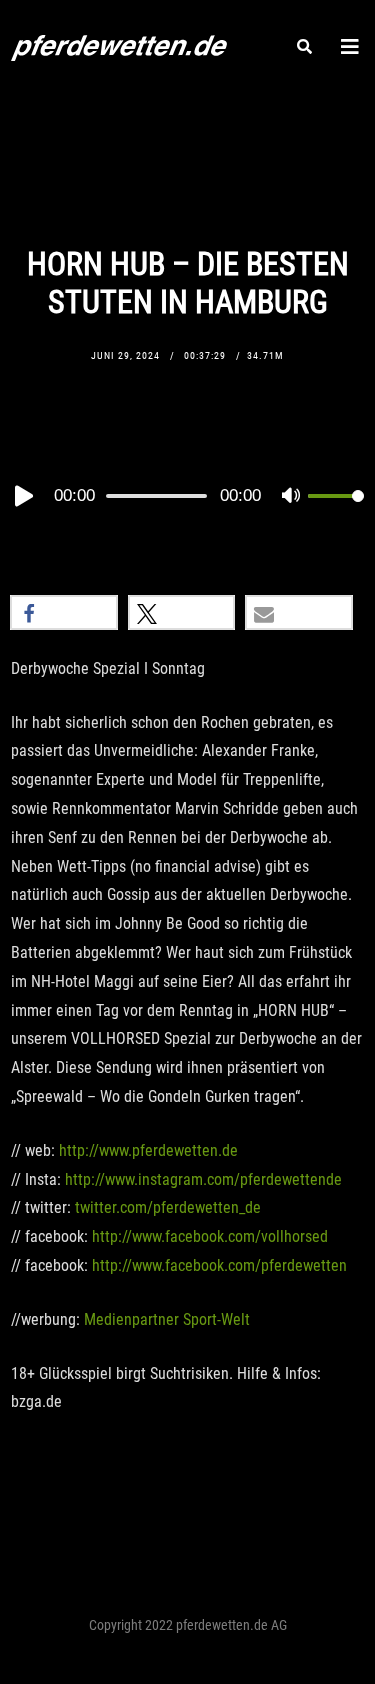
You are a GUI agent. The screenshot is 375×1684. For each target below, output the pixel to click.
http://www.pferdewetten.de (148, 1150)
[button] (64, 612)
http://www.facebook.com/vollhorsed (210, 1236)
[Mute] (292, 497)
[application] (187, 495)
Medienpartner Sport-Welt (167, 1319)
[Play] (22, 496)
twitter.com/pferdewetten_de (168, 1207)
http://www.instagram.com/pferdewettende (203, 1179)
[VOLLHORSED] (119, 44)
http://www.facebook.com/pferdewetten (219, 1265)
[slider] (336, 512)
